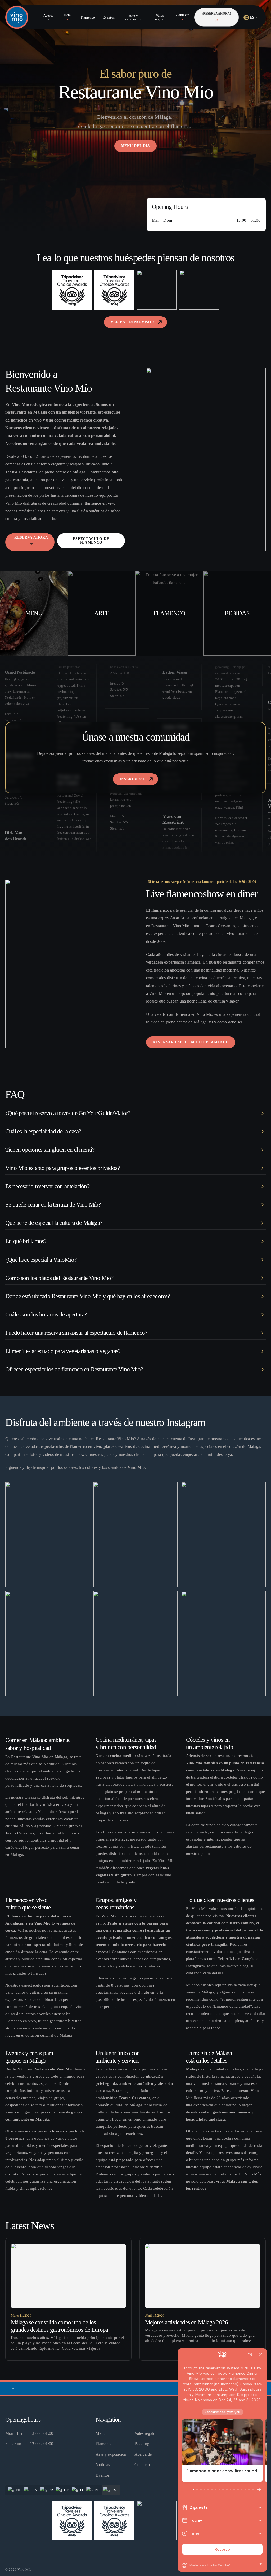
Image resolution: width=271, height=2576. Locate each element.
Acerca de (143, 2454)
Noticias (103, 2465)
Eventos (103, 2475)
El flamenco (157, 910)
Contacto (142, 2465)
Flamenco (104, 2444)
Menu (101, 2433)
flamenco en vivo (100, 503)
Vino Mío (136, 1467)
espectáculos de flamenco (64, 1446)
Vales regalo (145, 2433)
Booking (142, 2444)
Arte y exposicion (111, 2454)
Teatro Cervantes (21, 472)
